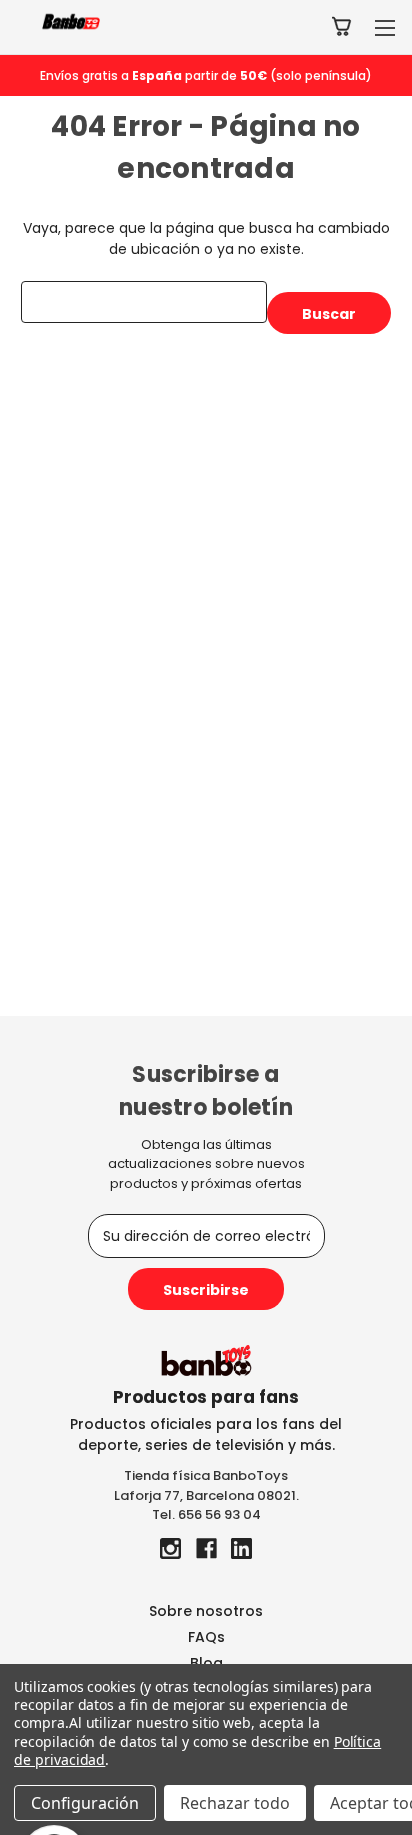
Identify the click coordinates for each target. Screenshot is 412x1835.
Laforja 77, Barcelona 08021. (206, 1495)
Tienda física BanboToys (206, 1475)
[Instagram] (170, 1548)
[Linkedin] (241, 1548)
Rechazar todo (235, 1803)
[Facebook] (206, 1548)
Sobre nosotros (206, 1611)
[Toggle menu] (384, 27)
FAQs (206, 1637)
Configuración (85, 1803)
